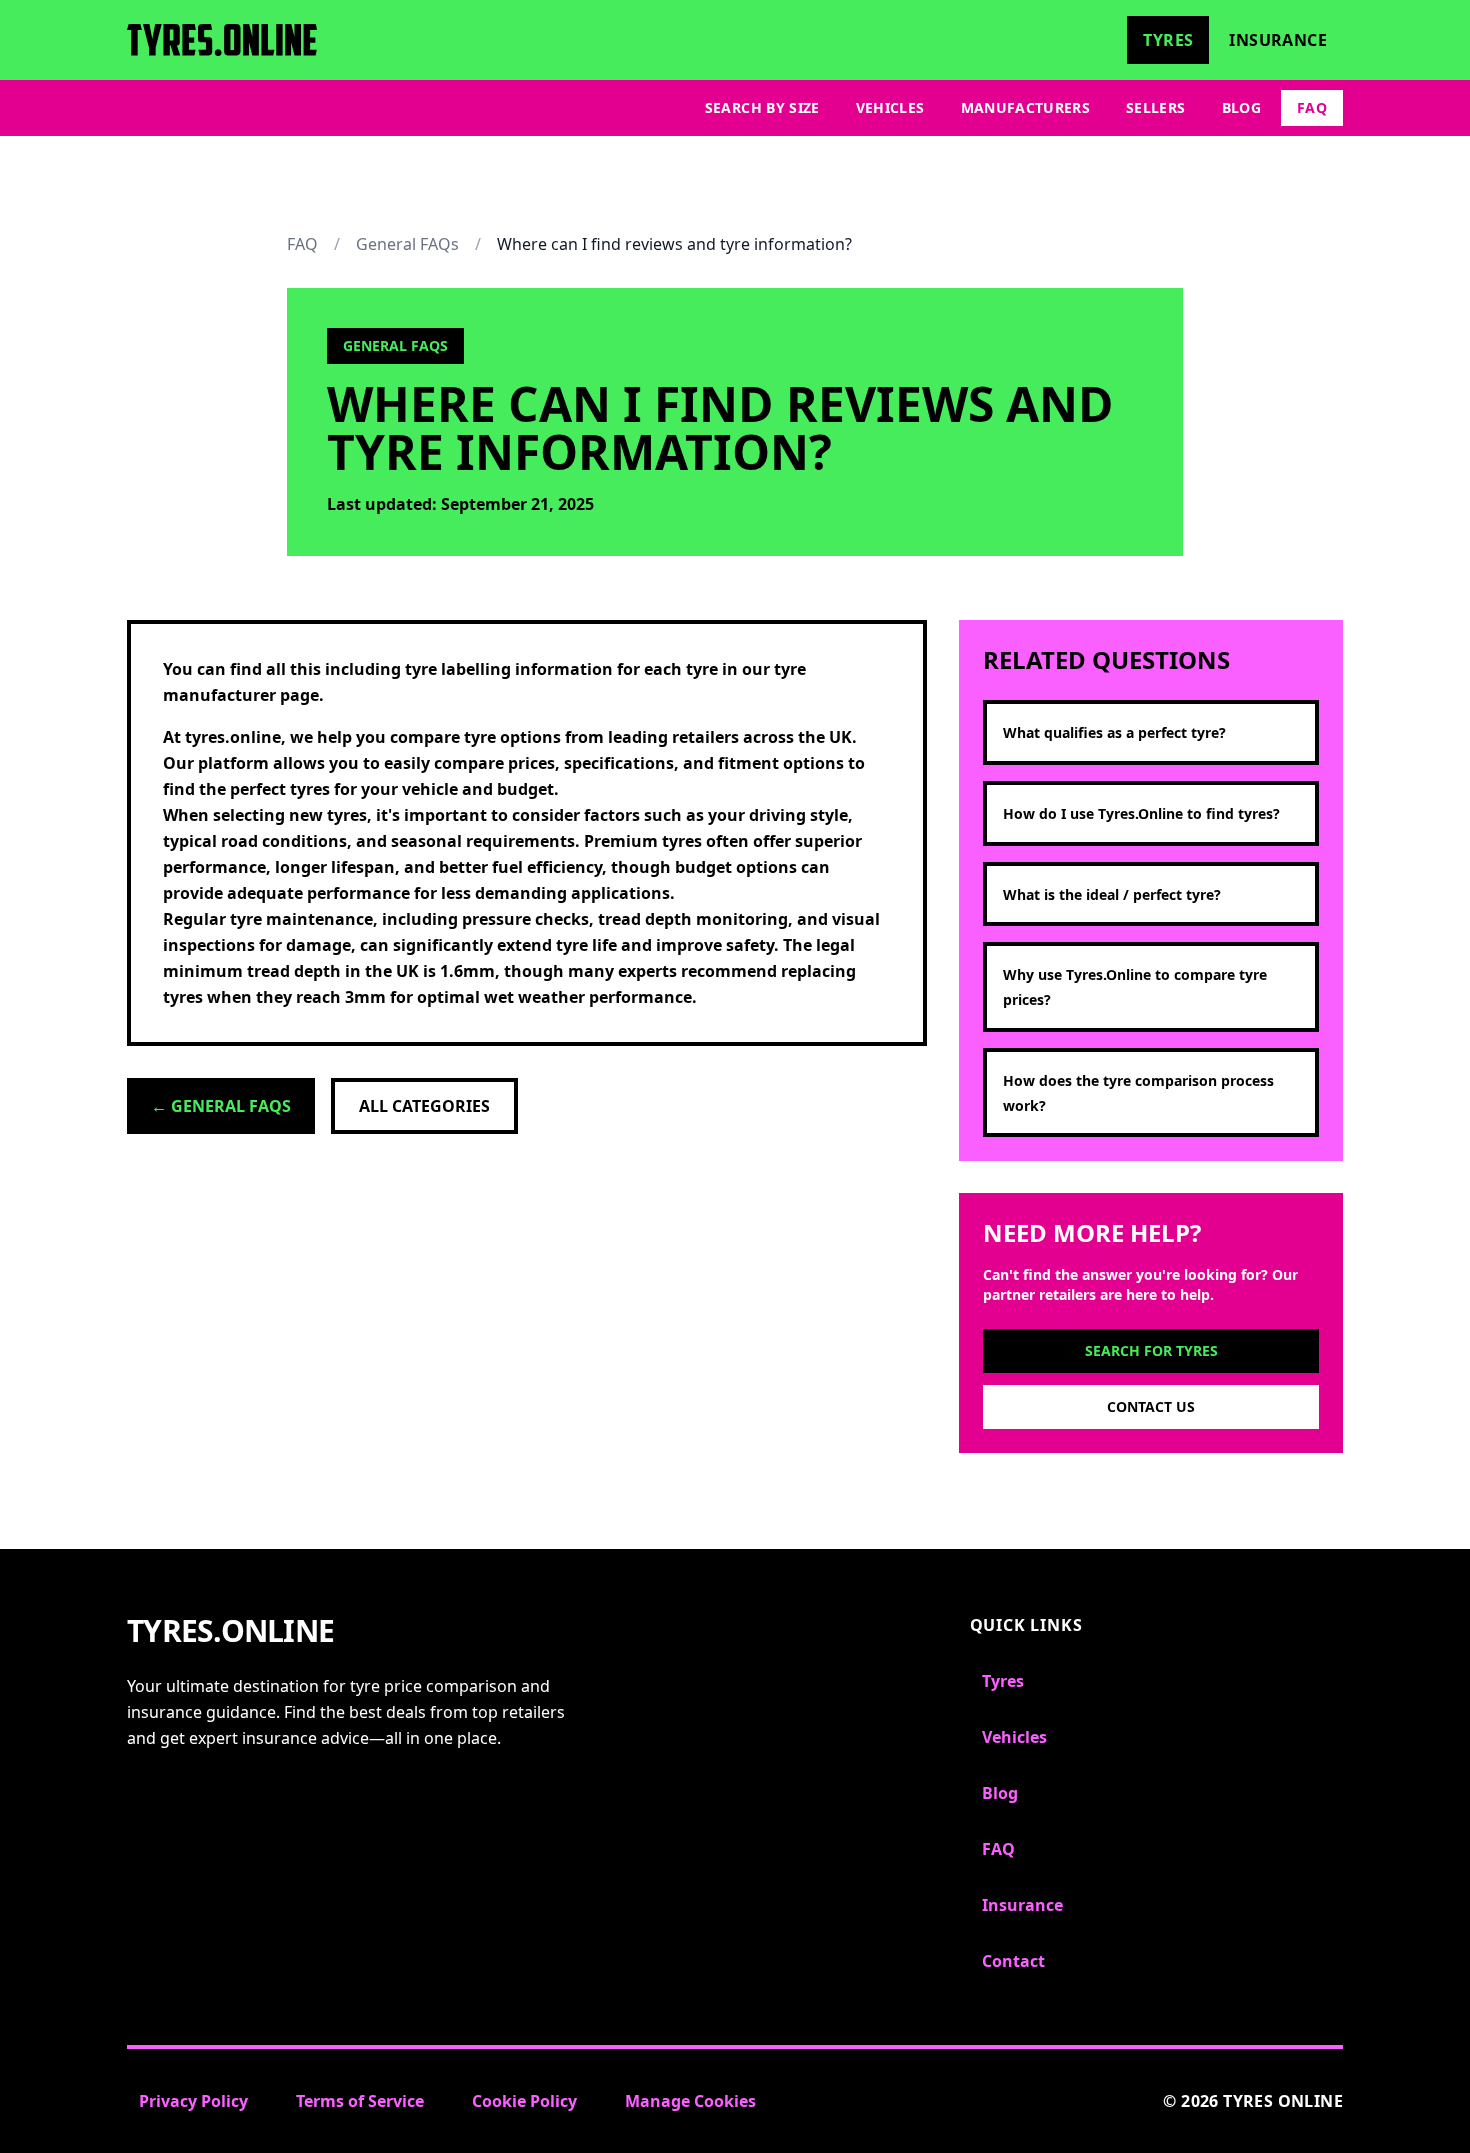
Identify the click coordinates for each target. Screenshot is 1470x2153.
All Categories (424, 1106)
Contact (1013, 1961)
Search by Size (762, 107)
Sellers (1155, 107)
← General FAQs (221, 1106)
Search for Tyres (1151, 1350)
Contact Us (1151, 1406)
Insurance (1278, 40)
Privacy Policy (193, 2101)
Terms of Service (360, 2101)
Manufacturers (1026, 107)
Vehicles (890, 107)
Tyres (1168, 40)
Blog (1241, 107)
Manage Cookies (690, 2101)
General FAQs (407, 244)
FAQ (1312, 107)
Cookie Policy (524, 2101)
